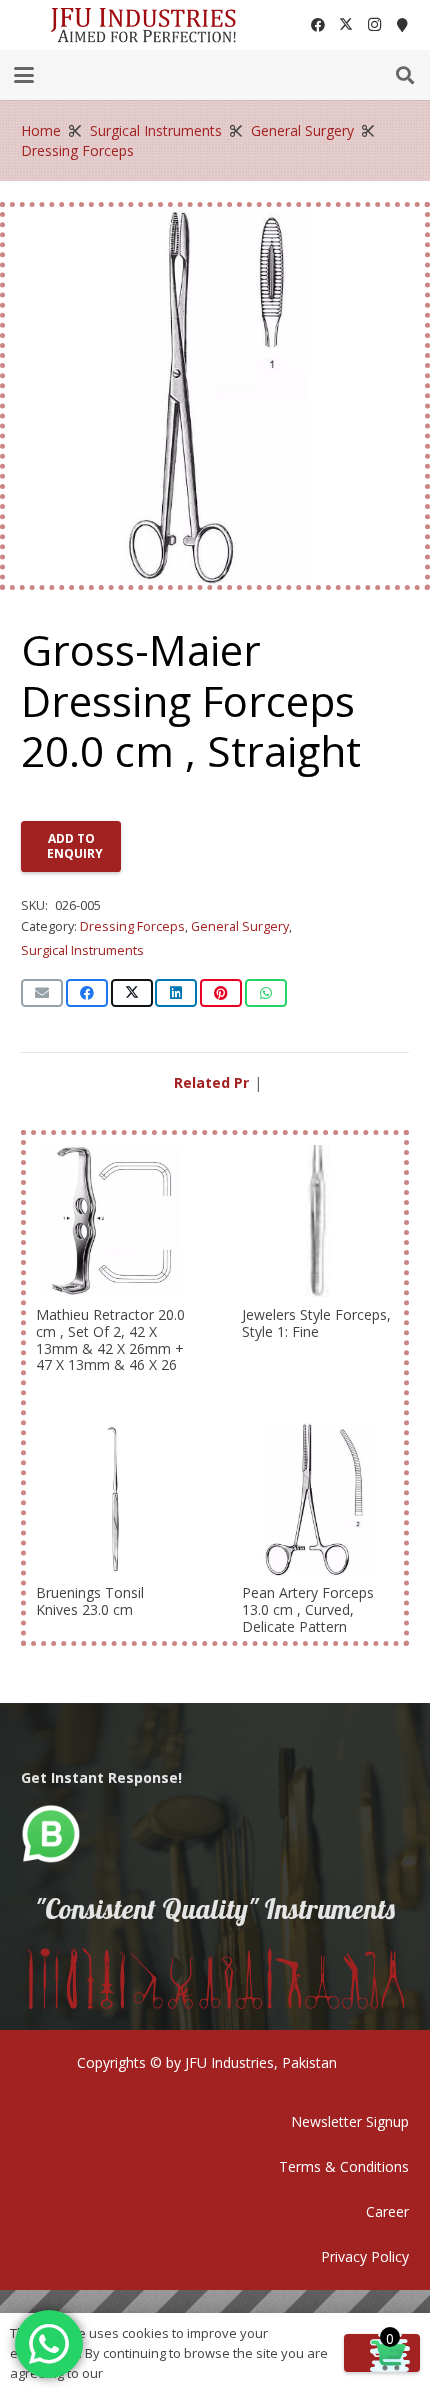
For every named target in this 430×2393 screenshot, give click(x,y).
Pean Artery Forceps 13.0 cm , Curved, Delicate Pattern (308, 1609)
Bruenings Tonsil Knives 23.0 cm (90, 1601)
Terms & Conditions (344, 2166)
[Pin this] (221, 993)
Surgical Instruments (156, 130)
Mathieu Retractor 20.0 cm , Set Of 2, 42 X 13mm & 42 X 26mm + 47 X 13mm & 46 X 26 (110, 1339)
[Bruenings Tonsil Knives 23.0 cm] (112, 1499)
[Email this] (42, 993)
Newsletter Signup (350, 2121)
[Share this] (87, 993)
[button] (24, 75)
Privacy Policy (365, 2256)
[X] (346, 25)
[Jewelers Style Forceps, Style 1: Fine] (318, 1221)
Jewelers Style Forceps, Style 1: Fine (316, 1323)
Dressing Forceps (77, 150)
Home (41, 130)
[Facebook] (318, 25)
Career (387, 2211)
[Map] (402, 25)
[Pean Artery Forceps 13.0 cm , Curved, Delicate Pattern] (318, 1499)
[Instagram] (374, 25)
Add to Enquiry (75, 845)
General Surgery (302, 130)
